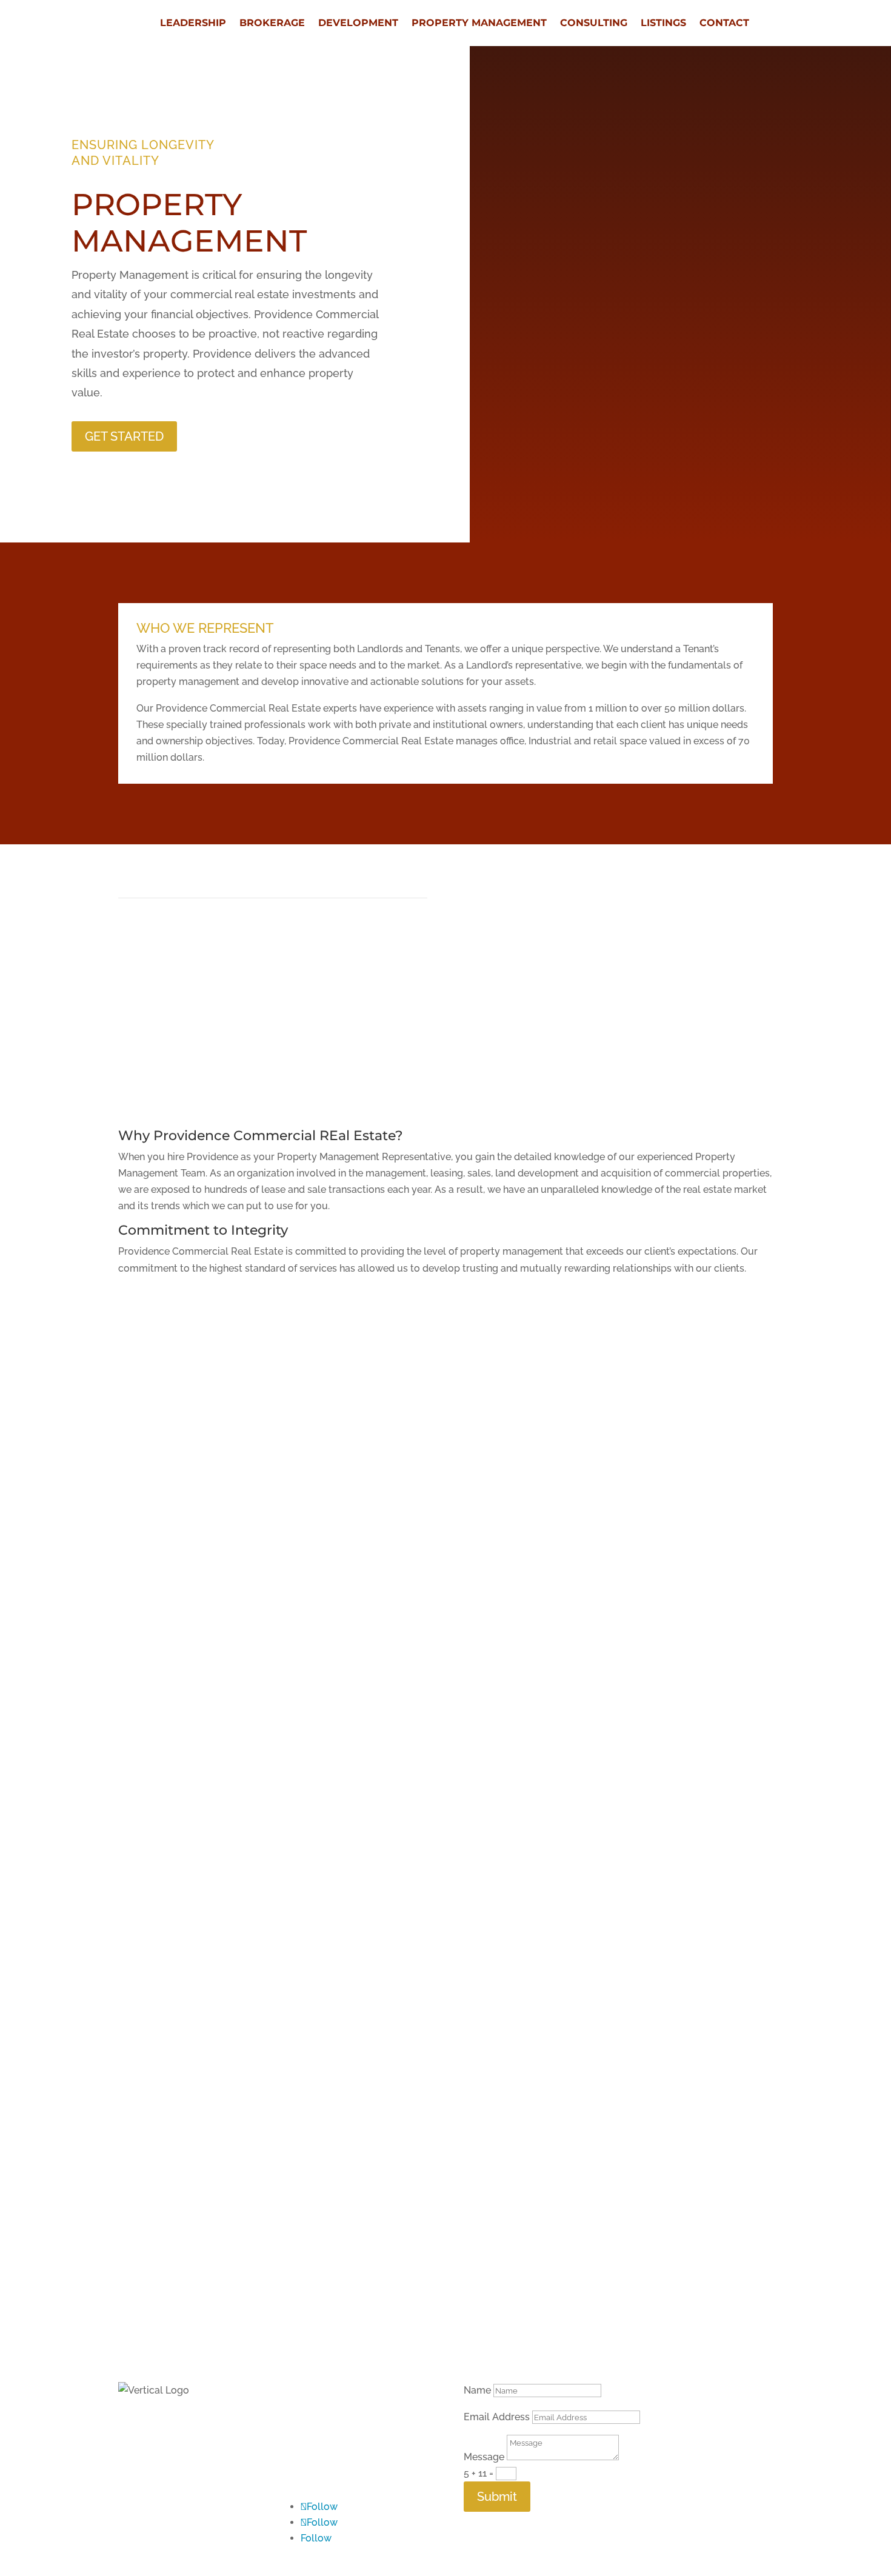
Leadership (193, 23)
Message (484, 2457)
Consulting (594, 23)
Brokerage (272, 23)
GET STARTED (124, 436)
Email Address (497, 2417)
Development (358, 23)
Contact (724, 23)
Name (477, 2390)
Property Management (479, 23)
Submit (497, 2497)
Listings (663, 23)
